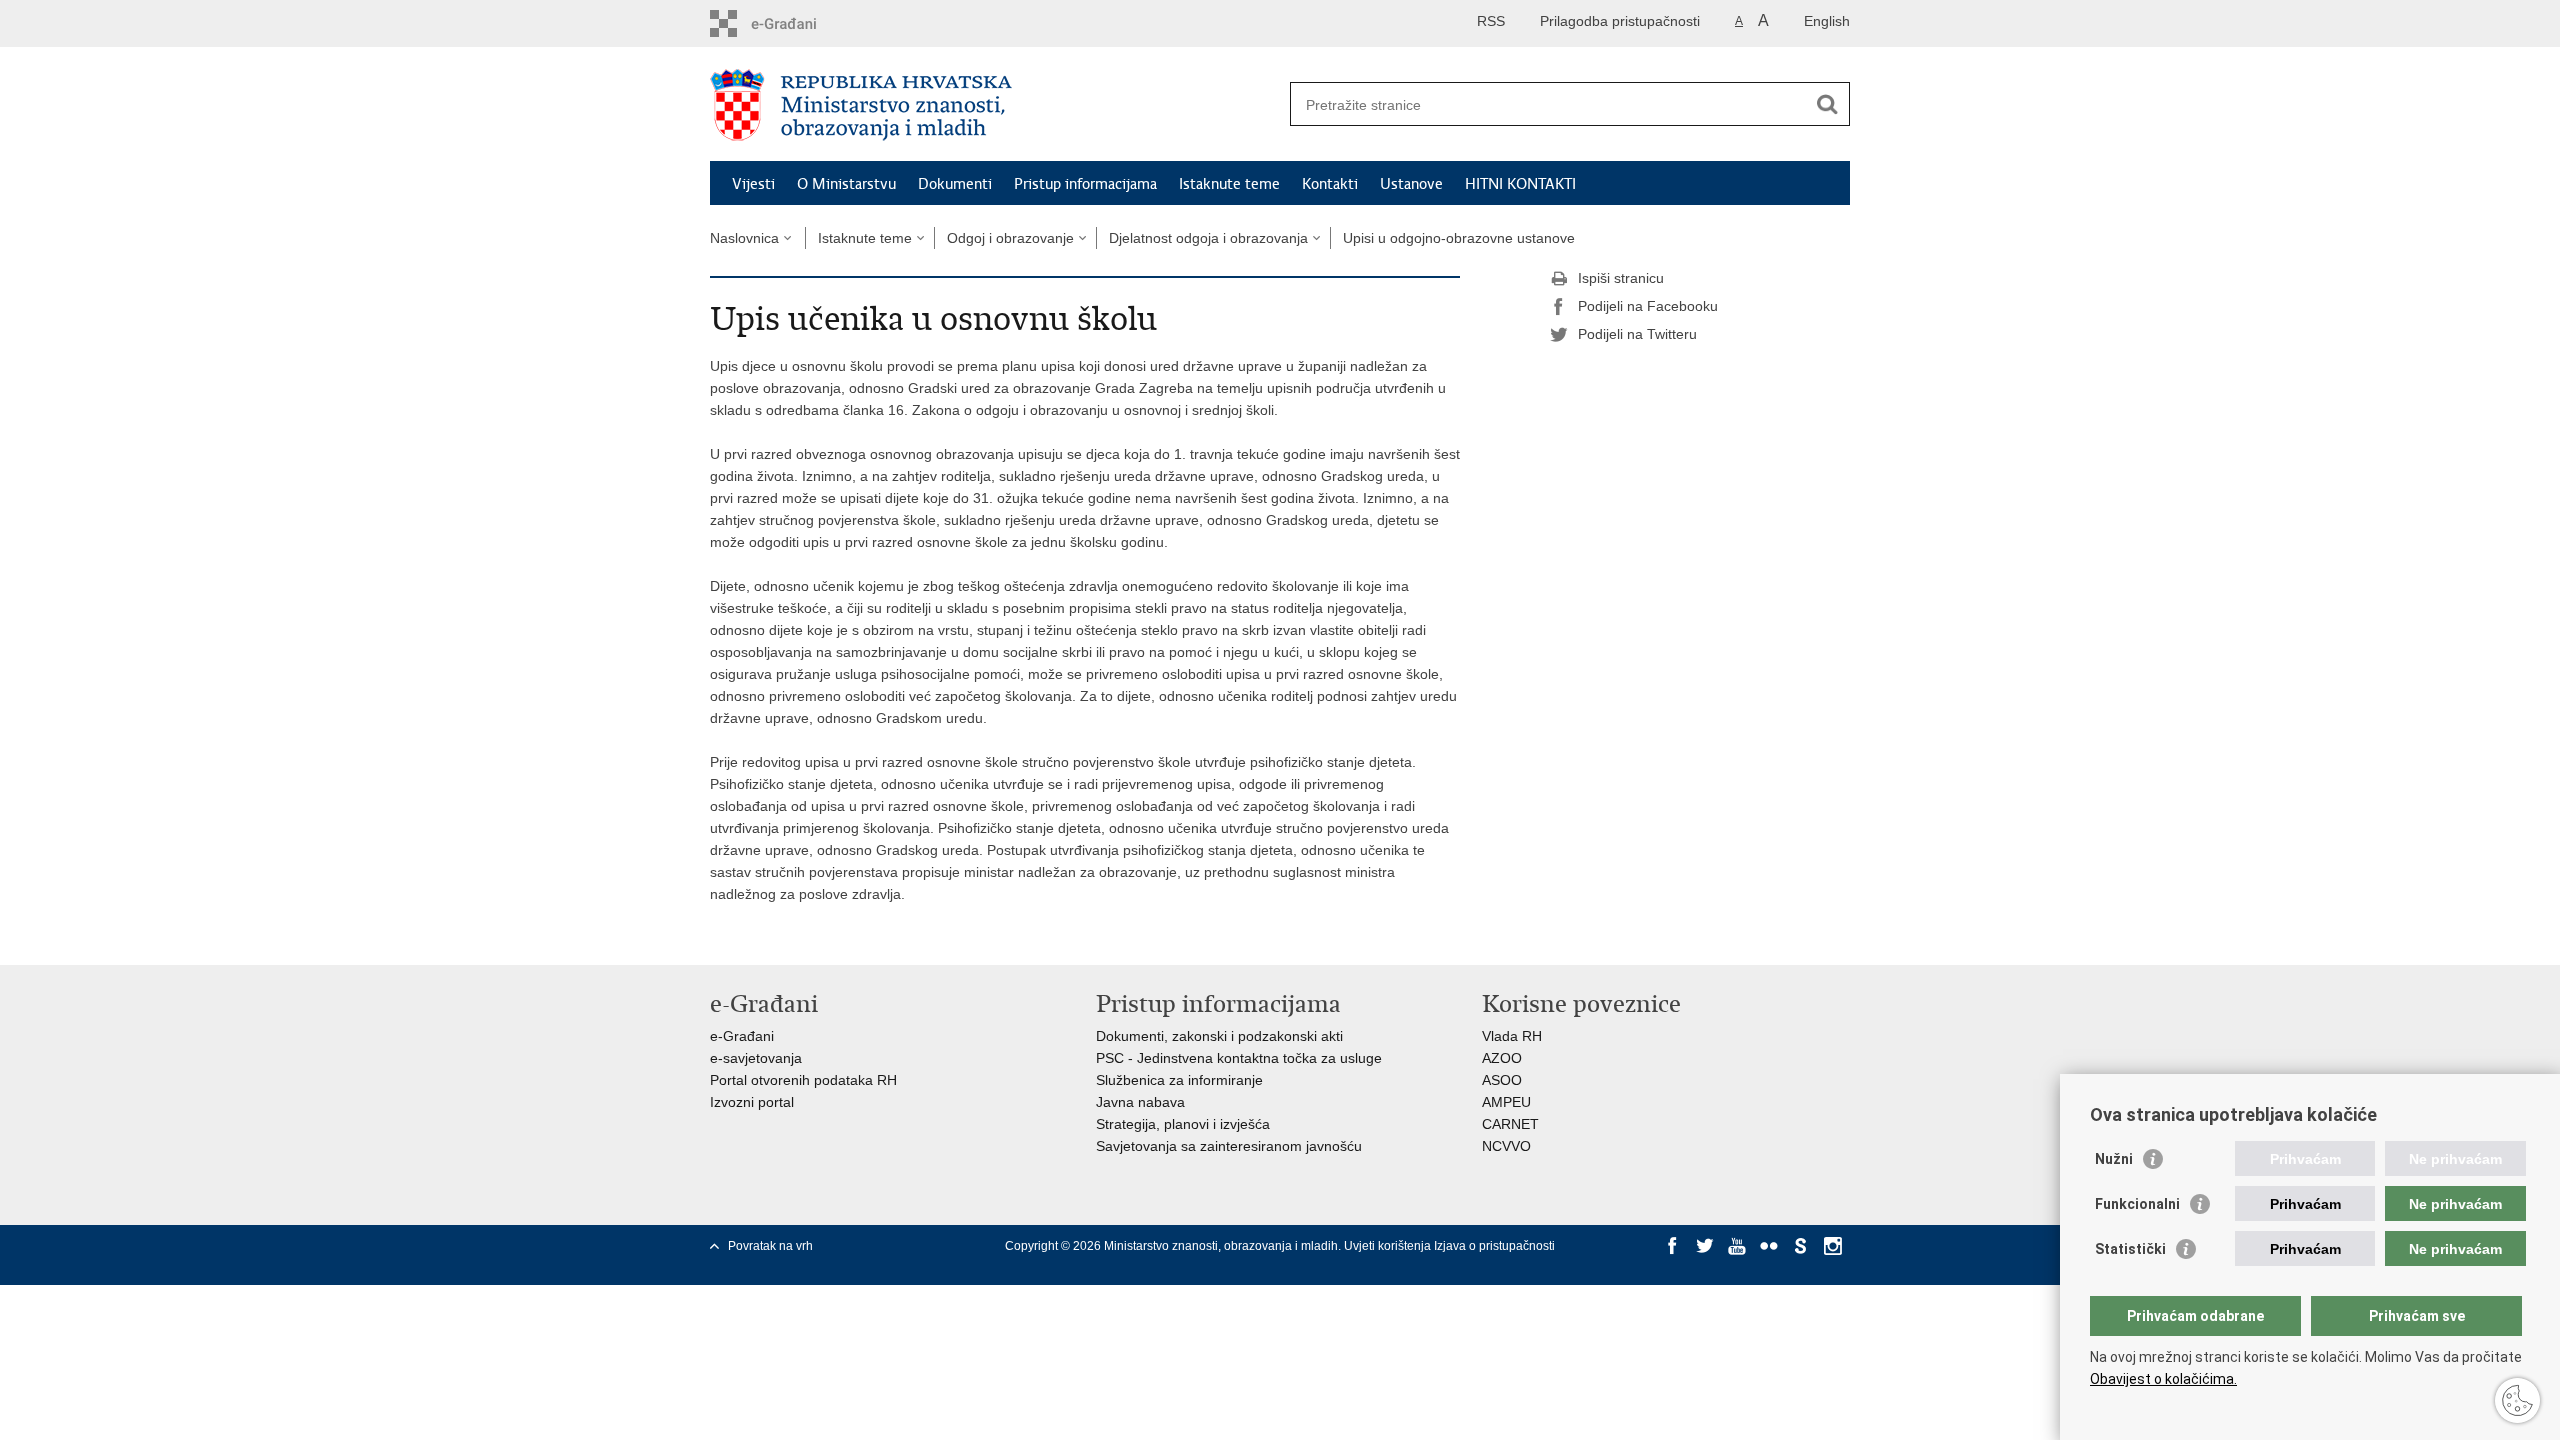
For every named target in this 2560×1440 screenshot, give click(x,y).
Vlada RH (1512, 1036)
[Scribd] (1801, 1246)
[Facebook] (1673, 1246)
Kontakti (1330, 184)
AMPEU (1506, 1102)
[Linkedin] (1673, 1264)
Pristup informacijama (1085, 184)
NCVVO (1506, 1146)
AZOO (1502, 1058)
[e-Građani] (795, 23)
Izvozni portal (752, 1102)
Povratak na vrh (770, 1246)
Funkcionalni (2137, 1204)
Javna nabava (1140, 1102)
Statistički (2130, 1249)
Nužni (2114, 1159)
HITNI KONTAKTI (1520, 184)
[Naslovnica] (995, 105)
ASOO (1502, 1080)
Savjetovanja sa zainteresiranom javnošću (1229, 1146)
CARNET (1510, 1124)
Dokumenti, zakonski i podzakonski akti (1219, 1036)
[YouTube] (1737, 1246)
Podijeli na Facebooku (1648, 306)
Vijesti (753, 184)
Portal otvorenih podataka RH (803, 1080)
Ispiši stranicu (1621, 278)
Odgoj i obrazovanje (1010, 238)
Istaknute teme (1229, 184)
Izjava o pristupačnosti (1494, 1246)
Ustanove (1411, 184)
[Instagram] (1833, 1246)
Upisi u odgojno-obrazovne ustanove (1459, 238)
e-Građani (742, 1036)
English (1827, 21)
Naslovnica (744, 238)
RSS (1491, 21)
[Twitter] (1705, 1246)
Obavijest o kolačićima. (2163, 1379)
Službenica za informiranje (1179, 1080)
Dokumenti (955, 184)
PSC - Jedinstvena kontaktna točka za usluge (1239, 1058)
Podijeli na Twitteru (1637, 334)
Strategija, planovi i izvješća (1183, 1124)
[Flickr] (1769, 1246)
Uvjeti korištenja (1389, 1246)
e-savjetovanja (756, 1058)
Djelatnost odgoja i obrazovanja (1208, 238)
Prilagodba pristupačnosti (1620, 21)
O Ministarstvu (846, 184)
